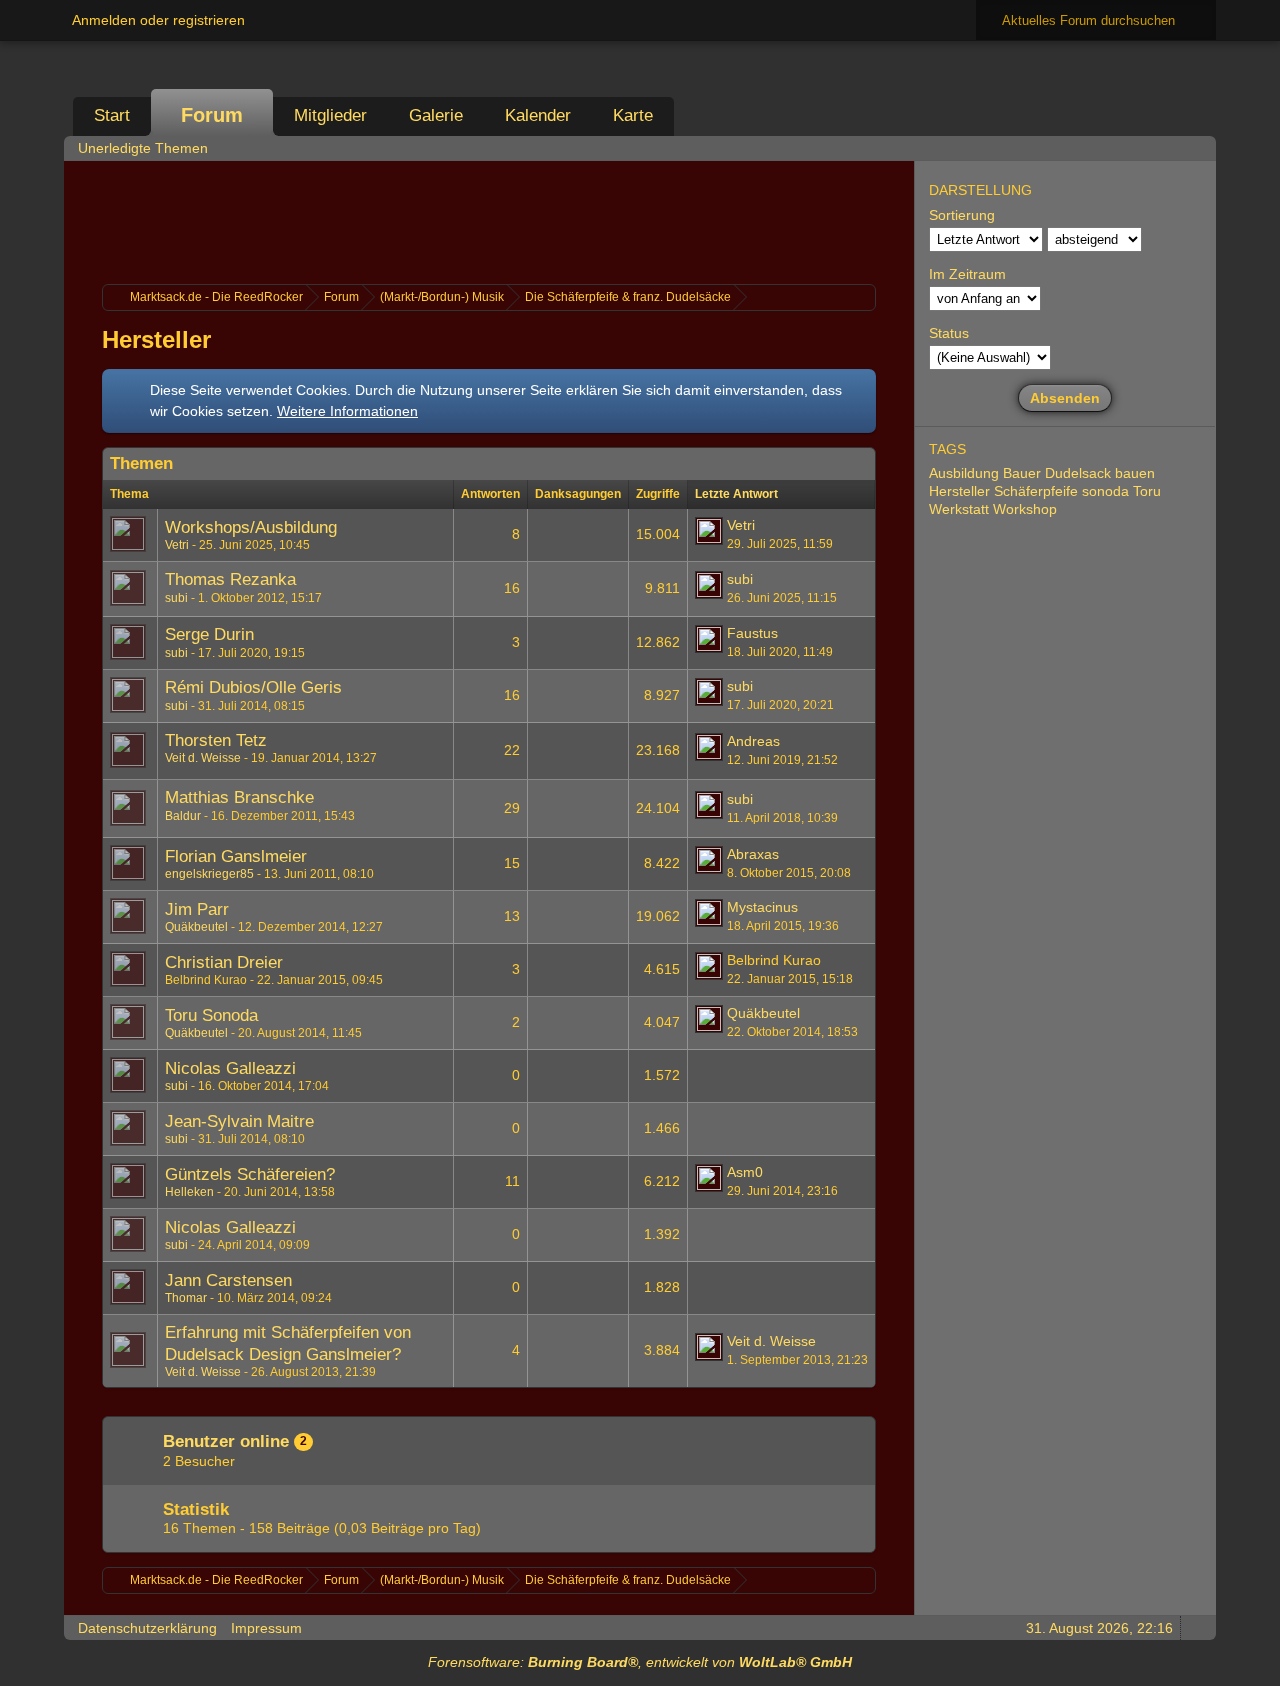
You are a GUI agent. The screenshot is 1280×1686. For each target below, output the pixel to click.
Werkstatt (959, 509)
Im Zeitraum (967, 274)
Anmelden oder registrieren (158, 20)
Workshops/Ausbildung (251, 527)
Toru (1147, 491)
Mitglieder (330, 115)
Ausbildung (964, 473)
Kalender (538, 115)
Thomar (186, 1298)
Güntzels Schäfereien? (250, 1174)
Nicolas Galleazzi (230, 1068)
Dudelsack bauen (1100, 473)
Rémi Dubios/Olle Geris (253, 687)
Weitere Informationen (347, 411)
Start (112, 115)
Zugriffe (658, 494)
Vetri (177, 545)
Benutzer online (226, 1441)
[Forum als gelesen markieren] (1111, 147)
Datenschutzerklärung (147, 1628)
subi (176, 598)
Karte (633, 115)
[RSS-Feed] (1139, 147)
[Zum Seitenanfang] (1195, 1627)
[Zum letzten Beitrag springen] (709, 531)
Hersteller (156, 339)
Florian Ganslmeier (236, 856)
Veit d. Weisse (203, 758)
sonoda (1105, 491)
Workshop (1025, 509)
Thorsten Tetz (216, 740)
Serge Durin (209, 634)
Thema (129, 494)
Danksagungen (578, 494)
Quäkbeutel (196, 927)
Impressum (266, 1628)
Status (949, 333)
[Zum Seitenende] (1195, 147)
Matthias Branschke (239, 797)
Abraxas (753, 854)
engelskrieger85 (209, 874)
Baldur (183, 816)
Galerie (436, 115)
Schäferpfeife (1036, 491)
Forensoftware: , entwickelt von (640, 1662)
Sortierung (962, 215)
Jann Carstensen (228, 1280)
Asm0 (745, 1172)
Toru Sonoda (211, 1015)
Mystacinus (762, 907)
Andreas (753, 741)
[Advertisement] (489, 220)
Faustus (752, 633)
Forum (212, 115)
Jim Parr (197, 909)
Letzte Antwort (736, 494)
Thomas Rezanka (230, 579)
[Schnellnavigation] (1167, 147)
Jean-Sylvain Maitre (239, 1121)
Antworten (490, 494)
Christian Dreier (224, 962)
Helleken (189, 1192)
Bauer (1022, 473)
